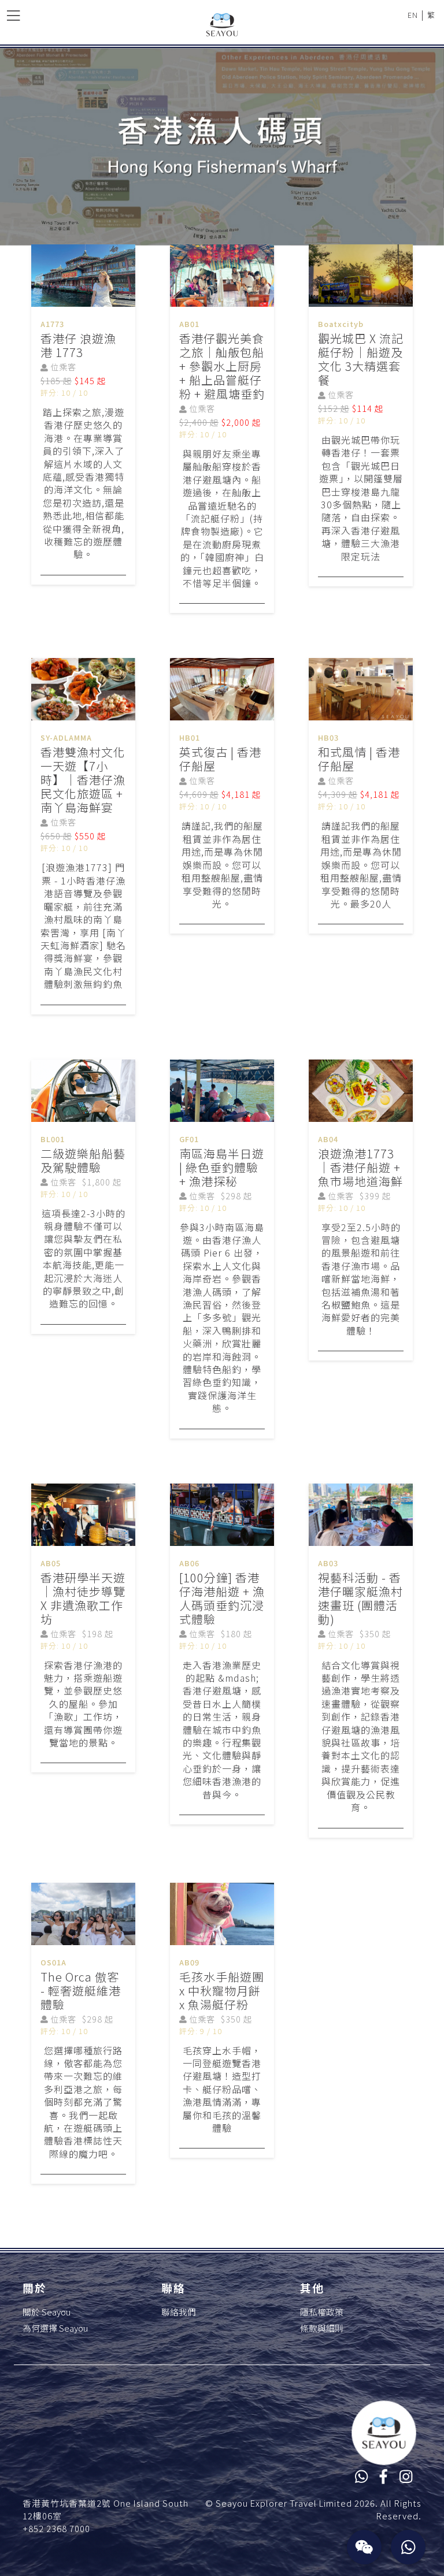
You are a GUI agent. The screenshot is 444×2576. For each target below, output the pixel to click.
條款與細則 (322, 2328)
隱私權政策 (322, 2312)
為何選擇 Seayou (55, 2328)
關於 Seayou (47, 2312)
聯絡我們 (179, 2312)
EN (413, 15)
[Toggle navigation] (13, 15)
